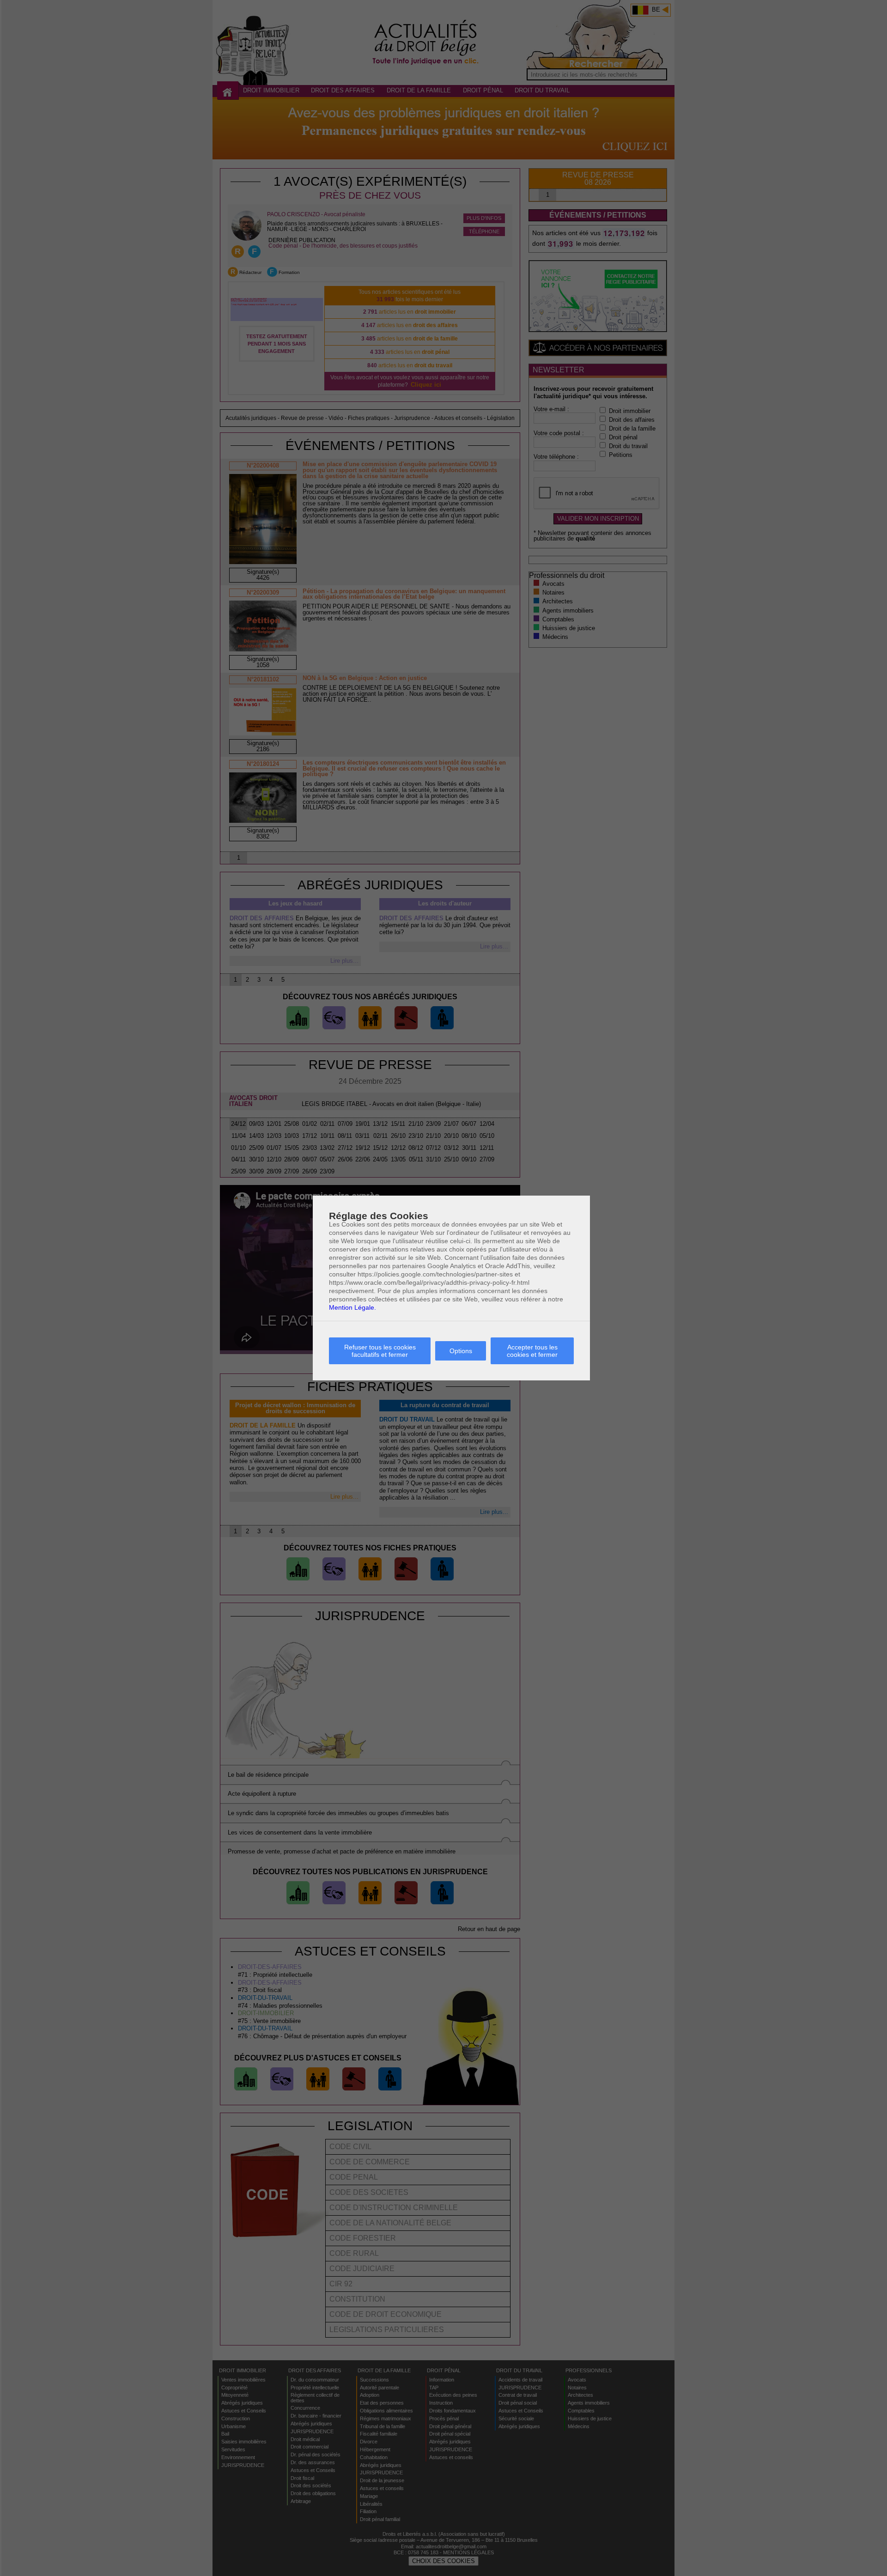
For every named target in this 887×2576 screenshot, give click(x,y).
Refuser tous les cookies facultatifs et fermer (380, 1351)
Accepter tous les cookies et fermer (532, 1351)
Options (461, 1351)
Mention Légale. (352, 1307)
